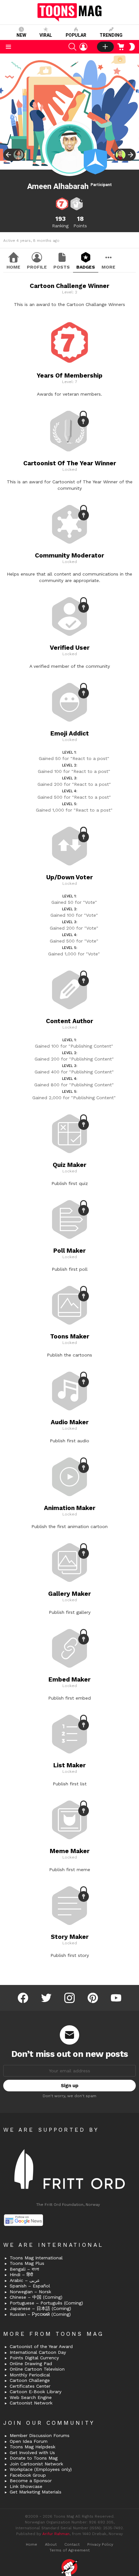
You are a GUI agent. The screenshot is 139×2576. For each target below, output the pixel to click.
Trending (111, 35)
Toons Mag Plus (27, 2263)
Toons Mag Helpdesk (32, 2447)
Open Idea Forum (29, 2441)
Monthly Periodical (30, 2375)
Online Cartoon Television (37, 2369)
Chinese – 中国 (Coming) (36, 2297)
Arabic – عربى (25, 2280)
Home (13, 267)
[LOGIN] (83, 47)
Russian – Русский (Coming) (40, 2314)
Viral (46, 35)
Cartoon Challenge (30, 2380)
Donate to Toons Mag (34, 2458)
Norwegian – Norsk (30, 2292)
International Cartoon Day (38, 2352)
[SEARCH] (72, 47)
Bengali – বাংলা (24, 2269)
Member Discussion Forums (40, 2435)
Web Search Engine (31, 2397)
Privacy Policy (100, 2544)
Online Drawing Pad (31, 2364)
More (108, 267)
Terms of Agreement (69, 2550)
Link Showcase (26, 2486)
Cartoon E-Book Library (36, 2392)
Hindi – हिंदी (21, 2275)
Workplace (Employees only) (41, 2469)
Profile (37, 267)
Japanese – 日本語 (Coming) (40, 2308)
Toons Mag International (36, 2258)
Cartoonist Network (31, 2403)
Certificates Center (30, 2386)
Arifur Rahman (56, 2534)
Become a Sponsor (31, 2481)
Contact (72, 2544)
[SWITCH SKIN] (132, 47)
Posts (62, 267)
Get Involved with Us (32, 2453)
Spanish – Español (30, 2286)
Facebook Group (28, 2475)
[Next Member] (125, 155)
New (21, 35)
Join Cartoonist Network (36, 2464)
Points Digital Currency (34, 2358)
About (51, 2544)
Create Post (105, 47)
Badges (86, 267)
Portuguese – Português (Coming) (46, 2303)
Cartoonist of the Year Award (41, 2346)
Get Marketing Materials (36, 2492)
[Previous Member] (14, 155)
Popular (76, 35)
